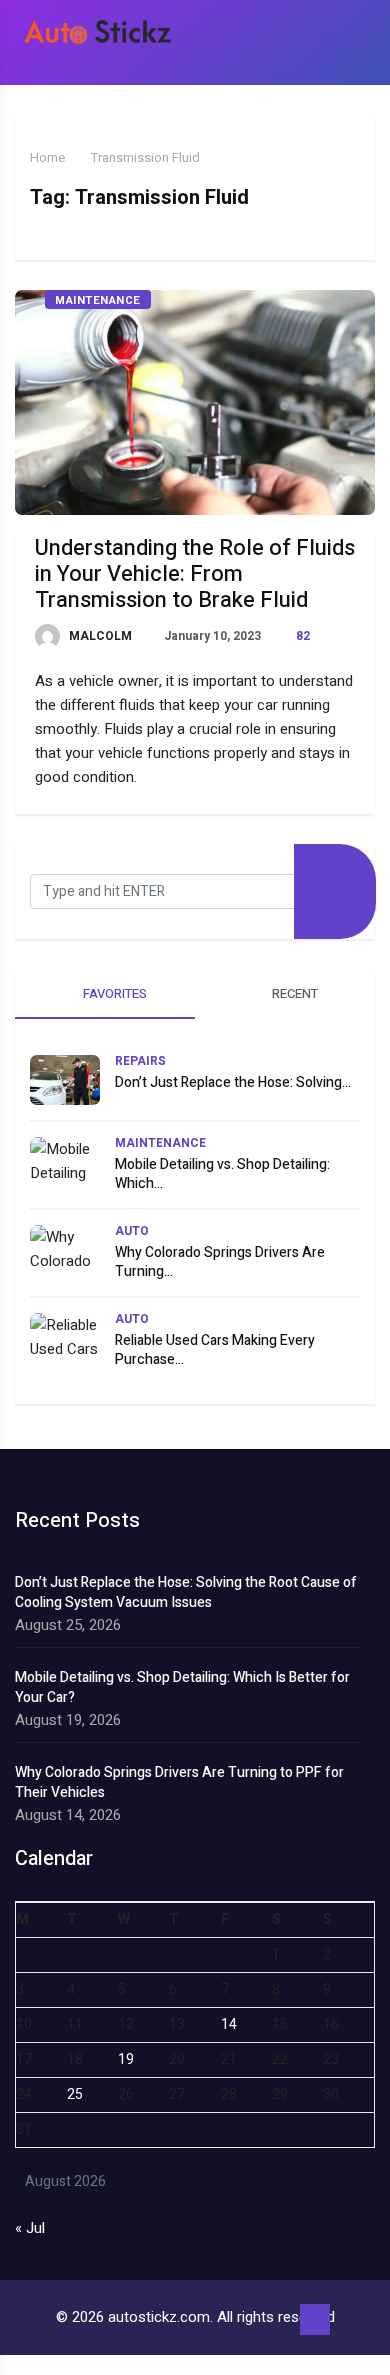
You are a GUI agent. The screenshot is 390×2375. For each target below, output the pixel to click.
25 (75, 2094)
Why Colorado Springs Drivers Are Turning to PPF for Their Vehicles (179, 1783)
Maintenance (98, 300)
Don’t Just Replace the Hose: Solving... (233, 1082)
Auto (132, 1231)
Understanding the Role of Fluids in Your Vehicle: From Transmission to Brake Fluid (195, 574)
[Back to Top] (315, 2320)
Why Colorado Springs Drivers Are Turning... (220, 1262)
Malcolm (99, 636)
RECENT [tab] (293, 993)
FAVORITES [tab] (113, 993)
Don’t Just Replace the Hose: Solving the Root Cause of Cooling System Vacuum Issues (186, 1593)
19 (126, 2059)
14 (229, 2024)
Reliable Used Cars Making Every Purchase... (215, 1350)
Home (47, 157)
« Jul (30, 2228)
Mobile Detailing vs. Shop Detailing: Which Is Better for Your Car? (182, 1688)
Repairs (140, 1061)
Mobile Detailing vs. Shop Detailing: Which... (222, 1174)
